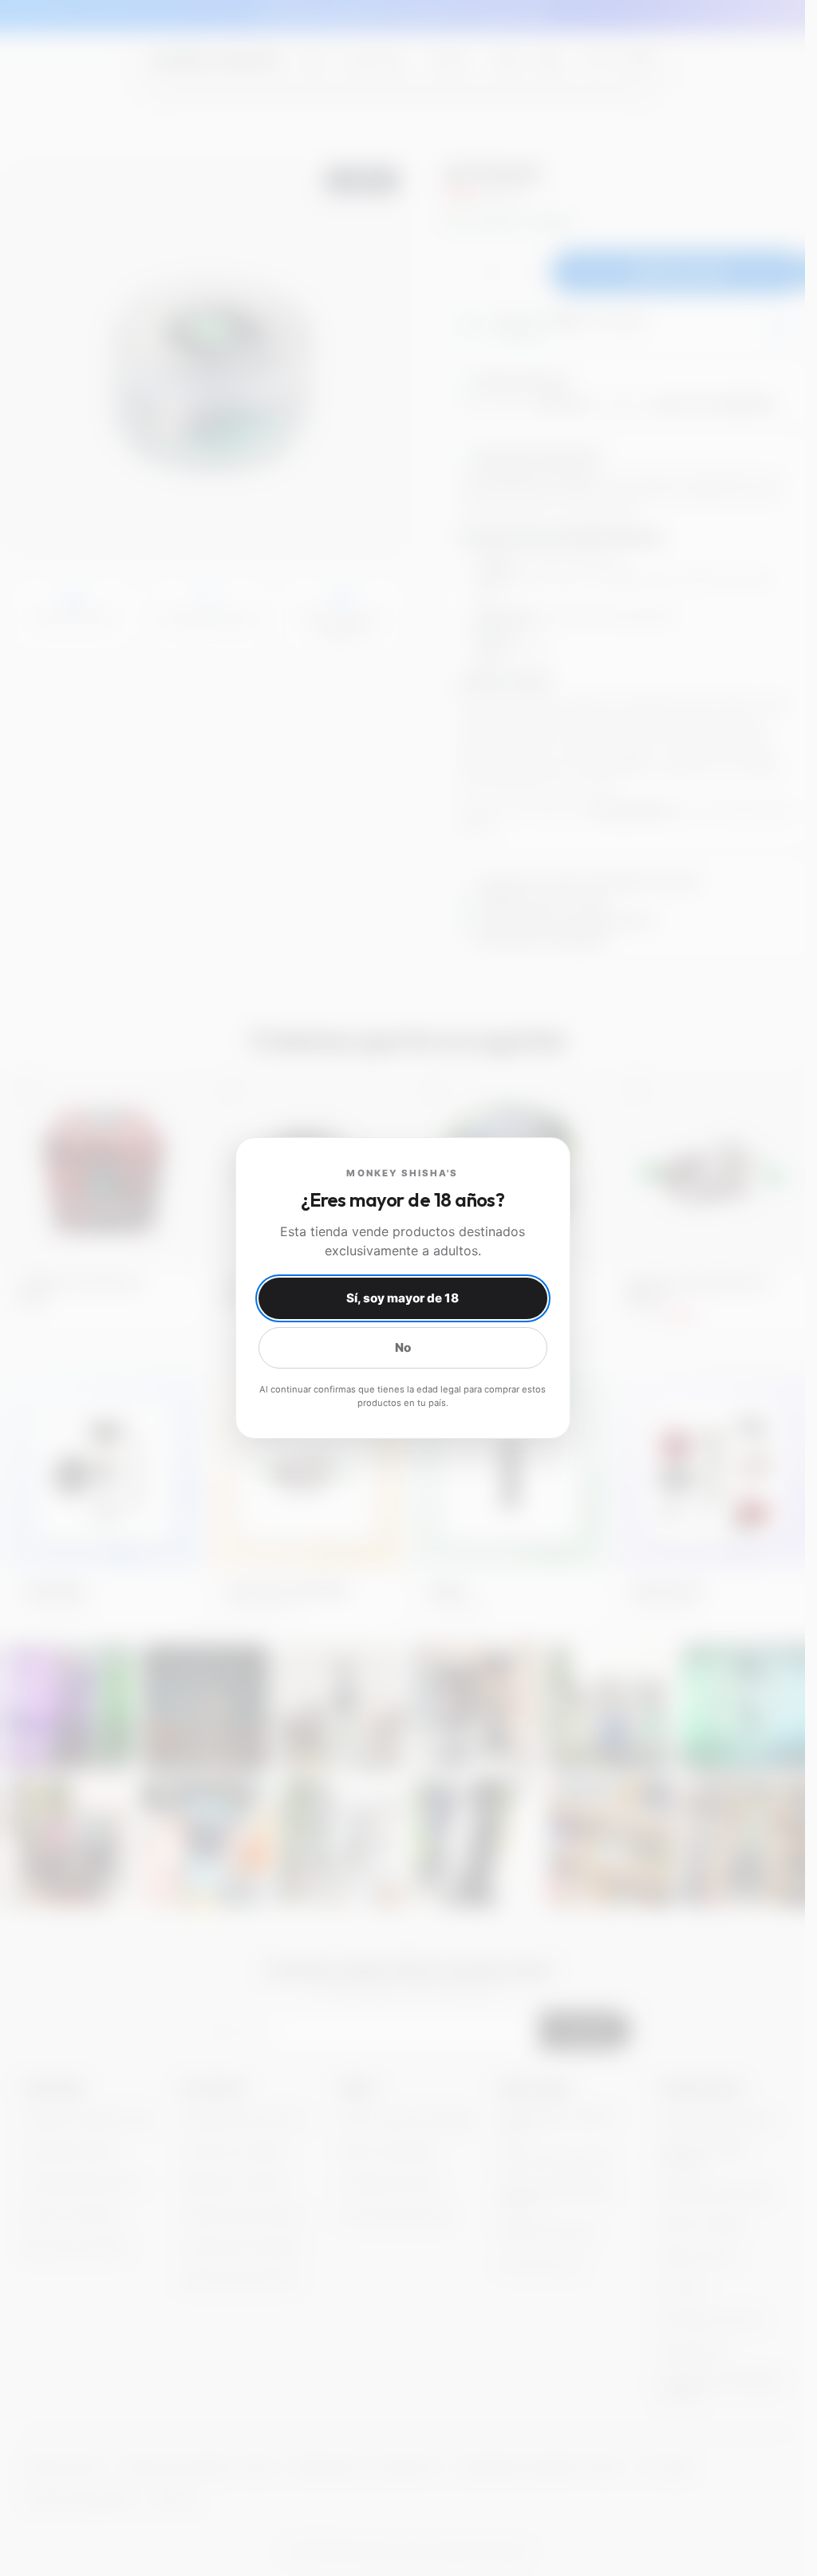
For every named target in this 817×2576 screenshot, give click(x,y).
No (403, 1347)
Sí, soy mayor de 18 (403, 1298)
